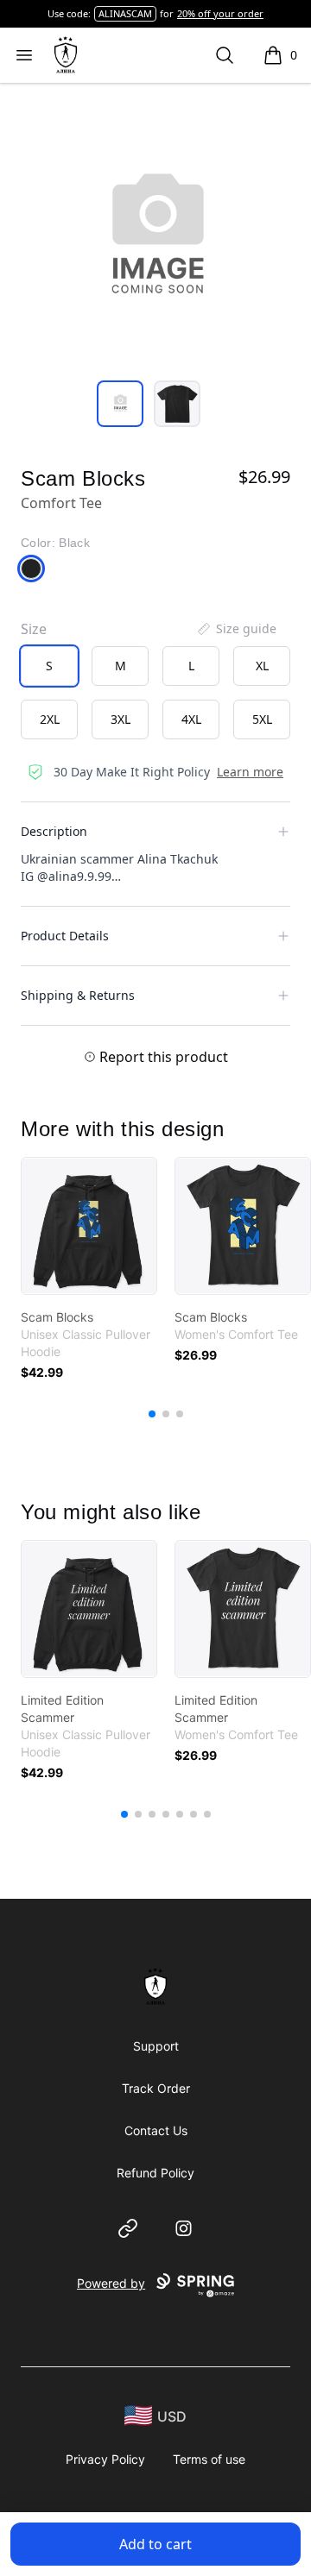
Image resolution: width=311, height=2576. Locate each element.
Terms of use (209, 2459)
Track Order (156, 2088)
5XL (262, 719)
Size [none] (34, 629)
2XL (50, 719)
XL (262, 666)
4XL (191, 719)
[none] (236, 629)
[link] (89, 1226)
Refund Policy (155, 2173)
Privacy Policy (105, 2459)
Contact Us (156, 2130)
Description (54, 831)
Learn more (250, 772)
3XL (121, 719)
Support (156, 2046)
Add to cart (155, 2544)
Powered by (111, 2283)
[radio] (49, 666)
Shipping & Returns (78, 995)
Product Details (65, 936)
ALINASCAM (125, 13)
